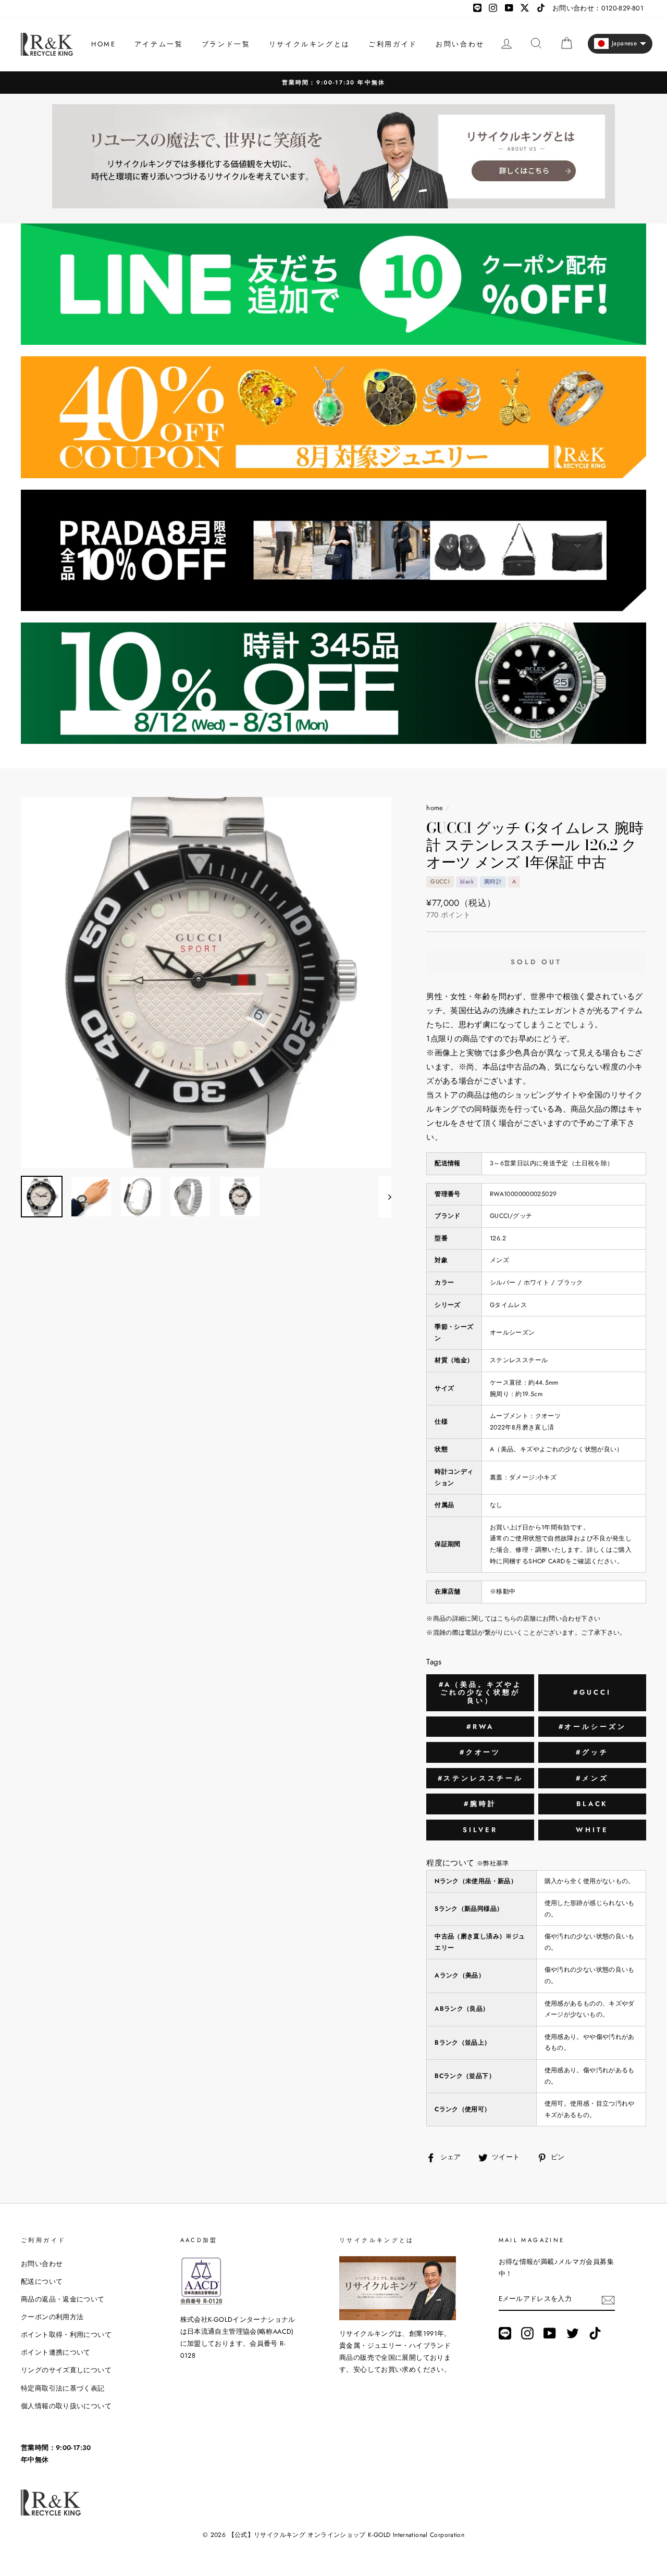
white (592, 1830)
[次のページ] (385, 1197)
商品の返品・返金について (63, 2299)
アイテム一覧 (159, 44)
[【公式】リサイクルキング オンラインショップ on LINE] (505, 2333)
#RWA (480, 1727)
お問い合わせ (460, 44)
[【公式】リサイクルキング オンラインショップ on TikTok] (595, 2333)
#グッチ (592, 1752)
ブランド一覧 (226, 44)
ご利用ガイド (393, 44)
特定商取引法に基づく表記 (63, 2388)
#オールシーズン (592, 1727)
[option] (333, 83)
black (592, 1804)
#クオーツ (480, 1752)
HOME (103, 44)
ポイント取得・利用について (66, 2335)
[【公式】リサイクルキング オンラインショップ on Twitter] (573, 2333)
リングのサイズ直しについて (66, 2370)
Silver (480, 1830)
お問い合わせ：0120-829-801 (598, 8)
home (435, 808)
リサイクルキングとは (310, 44)
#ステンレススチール (480, 1778)
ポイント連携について (56, 2352)
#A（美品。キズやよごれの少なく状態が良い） (480, 1693)
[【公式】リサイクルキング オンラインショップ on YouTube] (550, 2333)
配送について (42, 2281)
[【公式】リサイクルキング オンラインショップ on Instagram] (527, 2333)
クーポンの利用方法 (52, 2317)
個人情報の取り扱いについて (66, 2406)
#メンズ (592, 1778)
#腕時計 (480, 1804)
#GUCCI (592, 1692)
